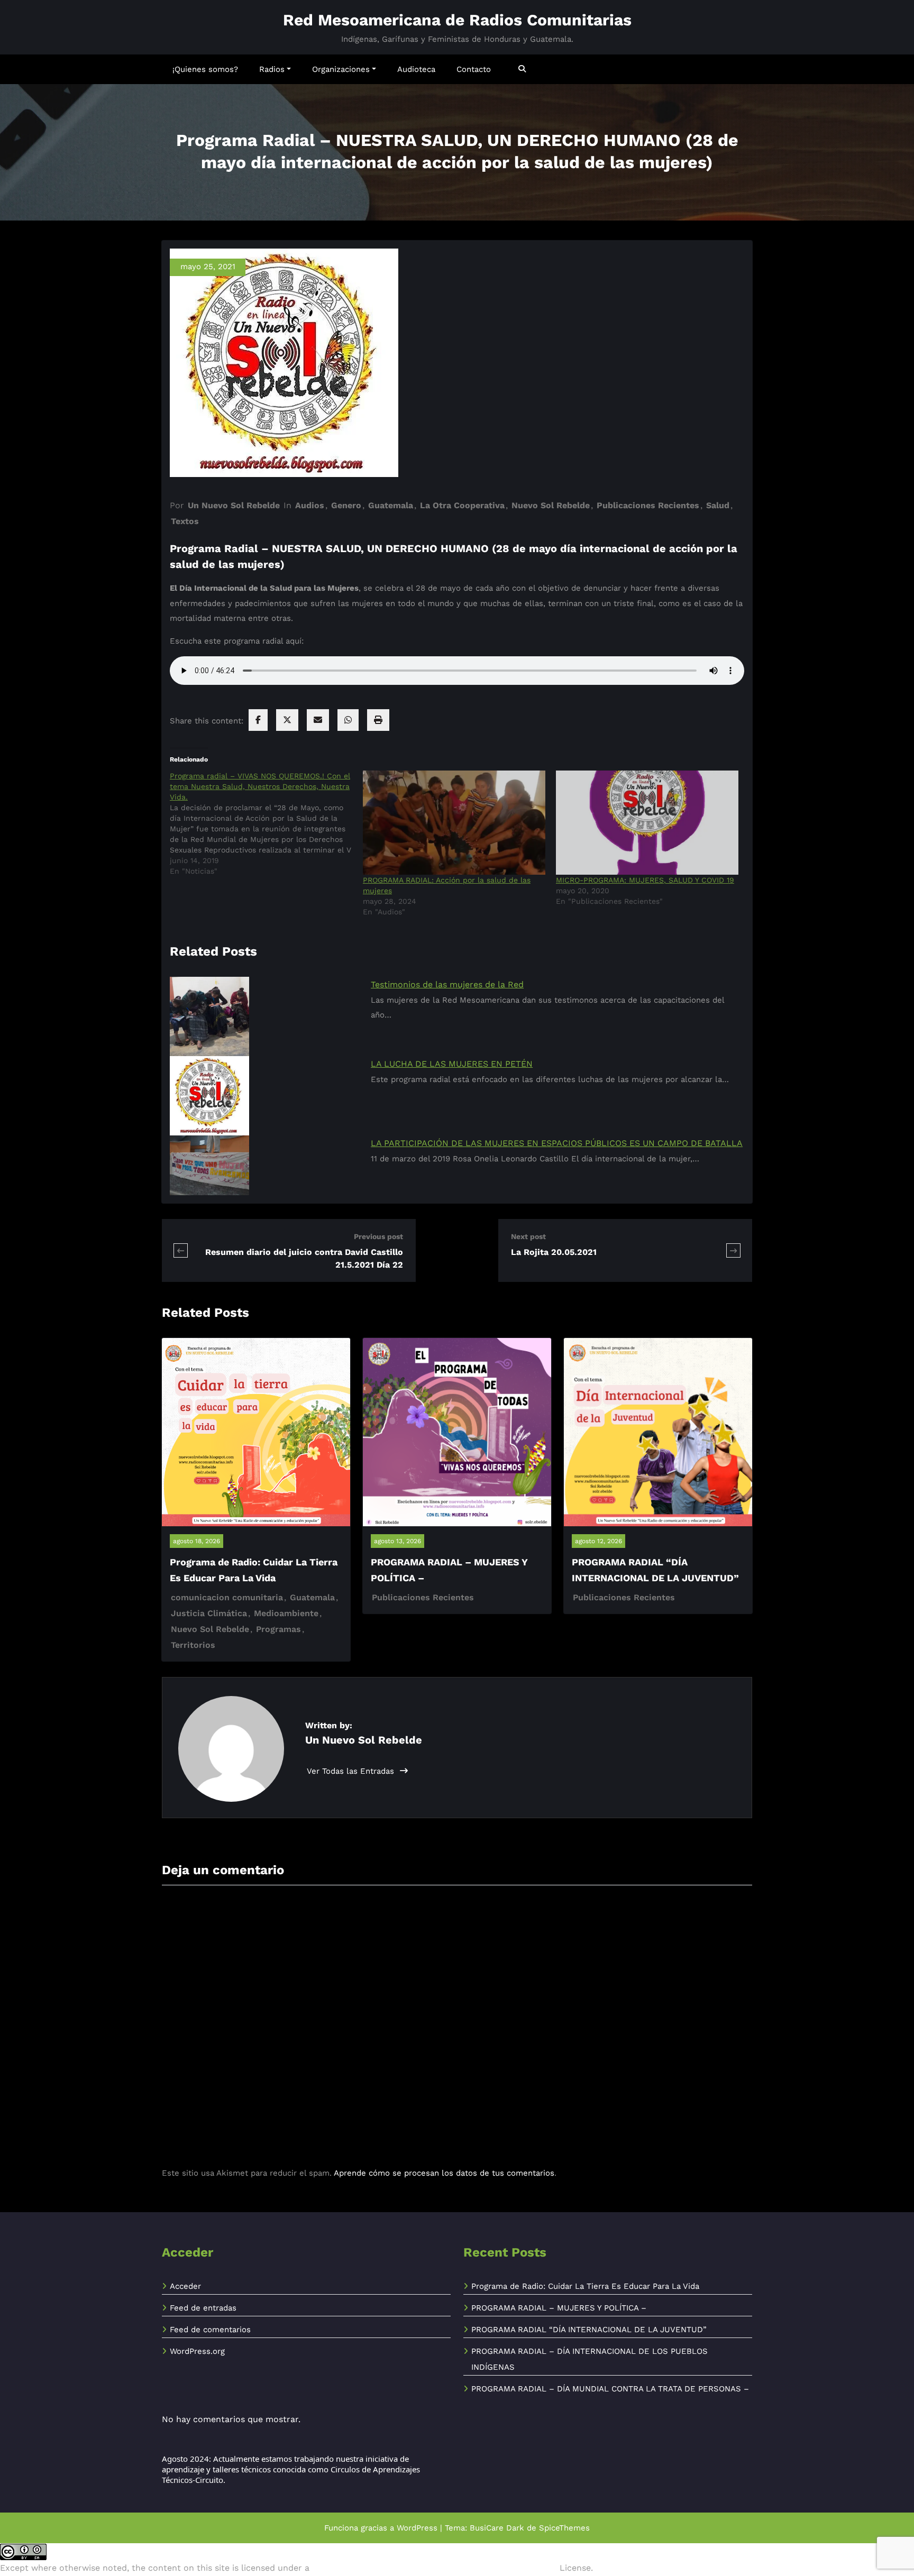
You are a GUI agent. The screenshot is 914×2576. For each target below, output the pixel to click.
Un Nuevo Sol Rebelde (234, 505)
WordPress (417, 2528)
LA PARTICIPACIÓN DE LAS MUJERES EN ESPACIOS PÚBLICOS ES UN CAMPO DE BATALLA (557, 1143)
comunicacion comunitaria (227, 1597)
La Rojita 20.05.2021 (554, 1252)
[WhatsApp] (348, 720)
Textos (185, 521)
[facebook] (258, 720)
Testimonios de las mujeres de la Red (447, 984)
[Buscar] (523, 69)
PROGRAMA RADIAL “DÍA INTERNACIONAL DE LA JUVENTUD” (589, 2330)
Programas (278, 1629)
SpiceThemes (564, 2528)
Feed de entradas (203, 2308)
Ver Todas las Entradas (352, 1771)
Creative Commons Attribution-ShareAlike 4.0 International (435, 2568)
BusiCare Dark (497, 2528)
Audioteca (416, 69)
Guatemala (391, 505)
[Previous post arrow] (181, 1250)
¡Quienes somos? (205, 69)
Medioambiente (286, 1613)
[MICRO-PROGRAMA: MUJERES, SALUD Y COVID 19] (647, 823)
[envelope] (318, 720)
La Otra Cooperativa (462, 505)
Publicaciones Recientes (648, 505)
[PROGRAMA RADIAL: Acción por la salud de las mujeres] (454, 823)
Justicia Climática (209, 1613)
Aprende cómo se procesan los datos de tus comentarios (444, 2173)
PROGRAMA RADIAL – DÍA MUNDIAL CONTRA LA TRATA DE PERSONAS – (610, 2389)
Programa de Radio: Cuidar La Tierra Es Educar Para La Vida (585, 2286)
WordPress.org (197, 2351)
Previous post (378, 1236)
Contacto (474, 69)
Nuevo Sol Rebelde (551, 505)
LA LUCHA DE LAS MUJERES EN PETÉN (452, 1064)
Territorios (193, 1645)
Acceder (185, 2286)
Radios (272, 69)
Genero (346, 505)
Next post (528, 1236)
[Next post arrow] (733, 1250)
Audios (310, 505)
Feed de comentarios (210, 2330)
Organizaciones (341, 69)
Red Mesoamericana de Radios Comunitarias (457, 20)
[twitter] (287, 720)
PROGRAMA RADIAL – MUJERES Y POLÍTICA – (559, 2308)
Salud (718, 505)
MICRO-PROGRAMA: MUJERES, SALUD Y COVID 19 (645, 880)
